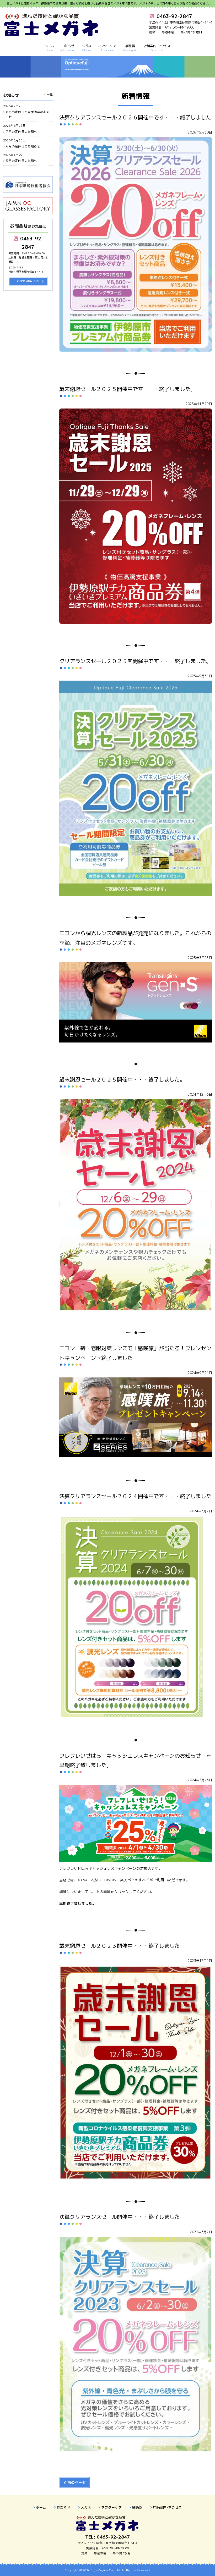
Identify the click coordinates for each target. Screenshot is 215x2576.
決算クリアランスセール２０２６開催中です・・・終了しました (135, 117)
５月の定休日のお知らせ (23, 161)
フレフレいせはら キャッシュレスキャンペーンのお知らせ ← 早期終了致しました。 (136, 1761)
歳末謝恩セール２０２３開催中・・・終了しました (120, 1946)
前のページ (77, 2482)
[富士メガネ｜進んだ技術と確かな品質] (52, 34)
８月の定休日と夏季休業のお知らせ (28, 115)
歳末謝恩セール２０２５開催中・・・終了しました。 (122, 1080)
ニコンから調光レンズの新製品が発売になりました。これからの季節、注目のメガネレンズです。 (135, 938)
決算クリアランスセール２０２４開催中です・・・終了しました (135, 1496)
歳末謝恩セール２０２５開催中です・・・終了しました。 (127, 389)
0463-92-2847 (31, 243)
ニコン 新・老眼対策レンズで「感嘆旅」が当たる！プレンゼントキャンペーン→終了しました (135, 1353)
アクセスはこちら (28, 281)
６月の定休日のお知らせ (23, 146)
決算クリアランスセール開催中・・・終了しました (120, 2217)
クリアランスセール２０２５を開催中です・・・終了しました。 (135, 661)
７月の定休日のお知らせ (23, 132)
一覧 (50, 94)
